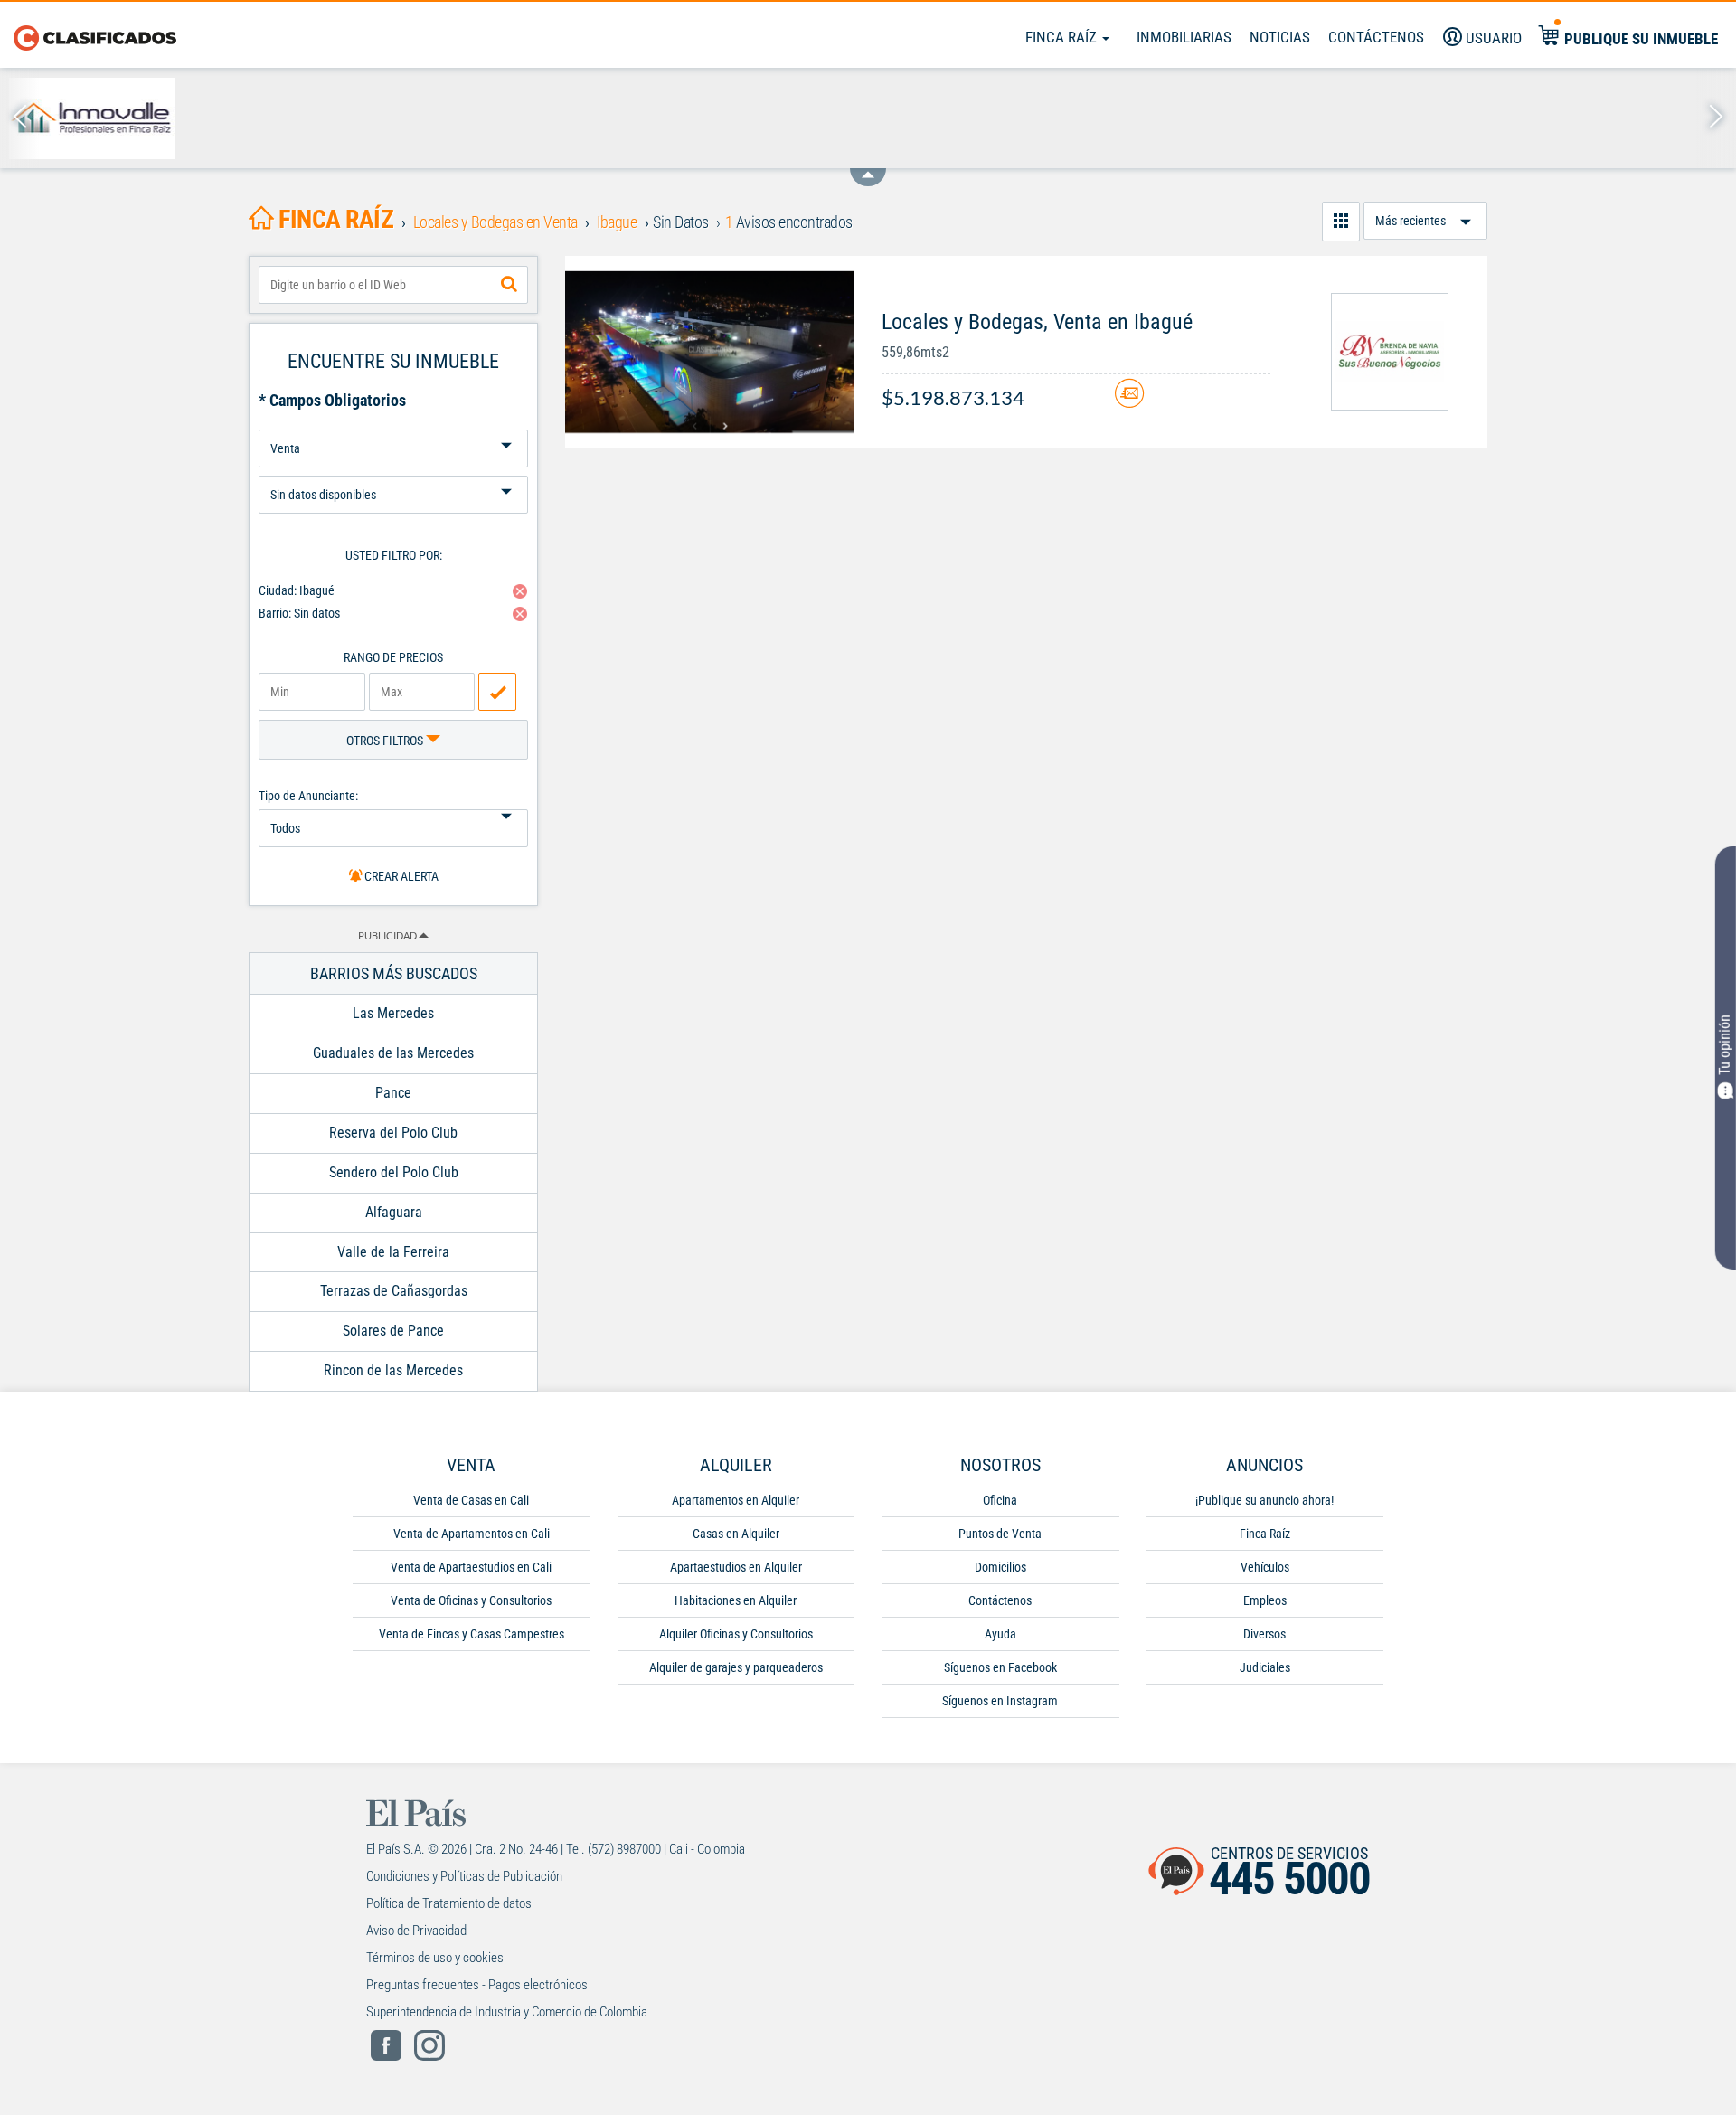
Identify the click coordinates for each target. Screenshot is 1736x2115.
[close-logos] (868, 168)
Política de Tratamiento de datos (449, 1903)
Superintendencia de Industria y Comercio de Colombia (507, 2012)
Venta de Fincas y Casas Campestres (472, 1634)
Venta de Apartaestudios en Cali (471, 1567)
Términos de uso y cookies (435, 1958)
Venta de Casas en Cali (471, 1500)
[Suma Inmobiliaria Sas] (1472, 118)
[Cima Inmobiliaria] (1644, 118)
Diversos (1264, 1634)
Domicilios (1000, 1567)
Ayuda (1000, 1634)
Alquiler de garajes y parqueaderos (736, 1667)
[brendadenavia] (1390, 352)
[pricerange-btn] (497, 692)
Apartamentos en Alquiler (736, 1500)
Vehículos (1265, 1567)
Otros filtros (386, 741)
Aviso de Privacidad (416, 1931)
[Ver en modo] (1341, 222)
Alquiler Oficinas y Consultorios (736, 1634)
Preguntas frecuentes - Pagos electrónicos (477, 1985)
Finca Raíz (1063, 37)
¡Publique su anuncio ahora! (1264, 1500)
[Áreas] (609, 118)
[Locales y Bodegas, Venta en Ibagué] (710, 352)
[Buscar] (509, 285)
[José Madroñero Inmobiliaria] (954, 118)
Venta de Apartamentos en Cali (472, 1534)
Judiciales (1265, 1667)
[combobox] (393, 285)
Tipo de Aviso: (393, 469)
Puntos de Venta (1000, 1534)
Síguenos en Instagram (1000, 1701)
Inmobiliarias (1184, 37)
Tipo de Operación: (393, 423)
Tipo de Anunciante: (308, 796)
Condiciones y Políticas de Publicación (464, 1876)
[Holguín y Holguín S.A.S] (1127, 118)
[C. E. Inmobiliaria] (1299, 118)
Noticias (1280, 37)
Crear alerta (400, 876)
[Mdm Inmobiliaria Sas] (264, 118)
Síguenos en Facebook (1000, 1667)
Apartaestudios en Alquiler (736, 1567)
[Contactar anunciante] (1129, 400)
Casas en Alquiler (736, 1534)
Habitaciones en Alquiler (736, 1600)
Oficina (1000, 1500)
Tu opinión (1725, 1044)
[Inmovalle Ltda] (92, 118)
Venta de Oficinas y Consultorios (471, 1600)
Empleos (1265, 1600)
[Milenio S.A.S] (782, 118)
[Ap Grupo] (437, 118)
